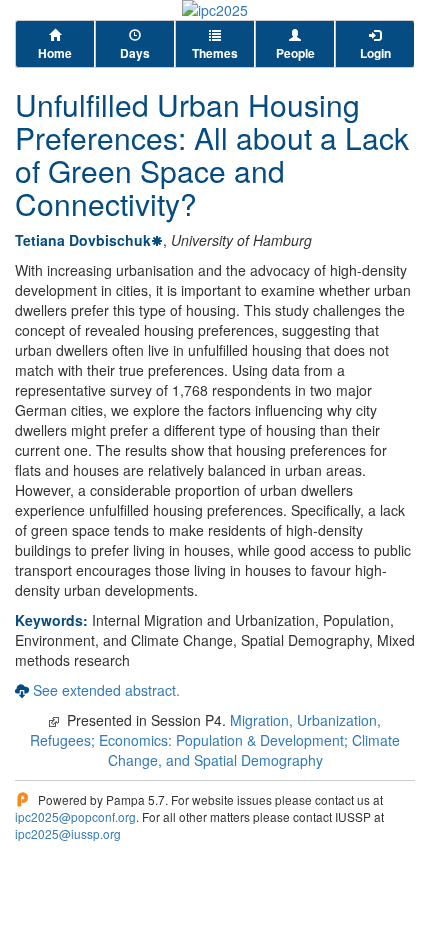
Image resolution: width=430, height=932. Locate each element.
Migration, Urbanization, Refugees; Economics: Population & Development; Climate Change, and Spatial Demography (215, 740)
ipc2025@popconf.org (75, 816)
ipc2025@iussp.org (68, 833)
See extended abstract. (106, 690)
